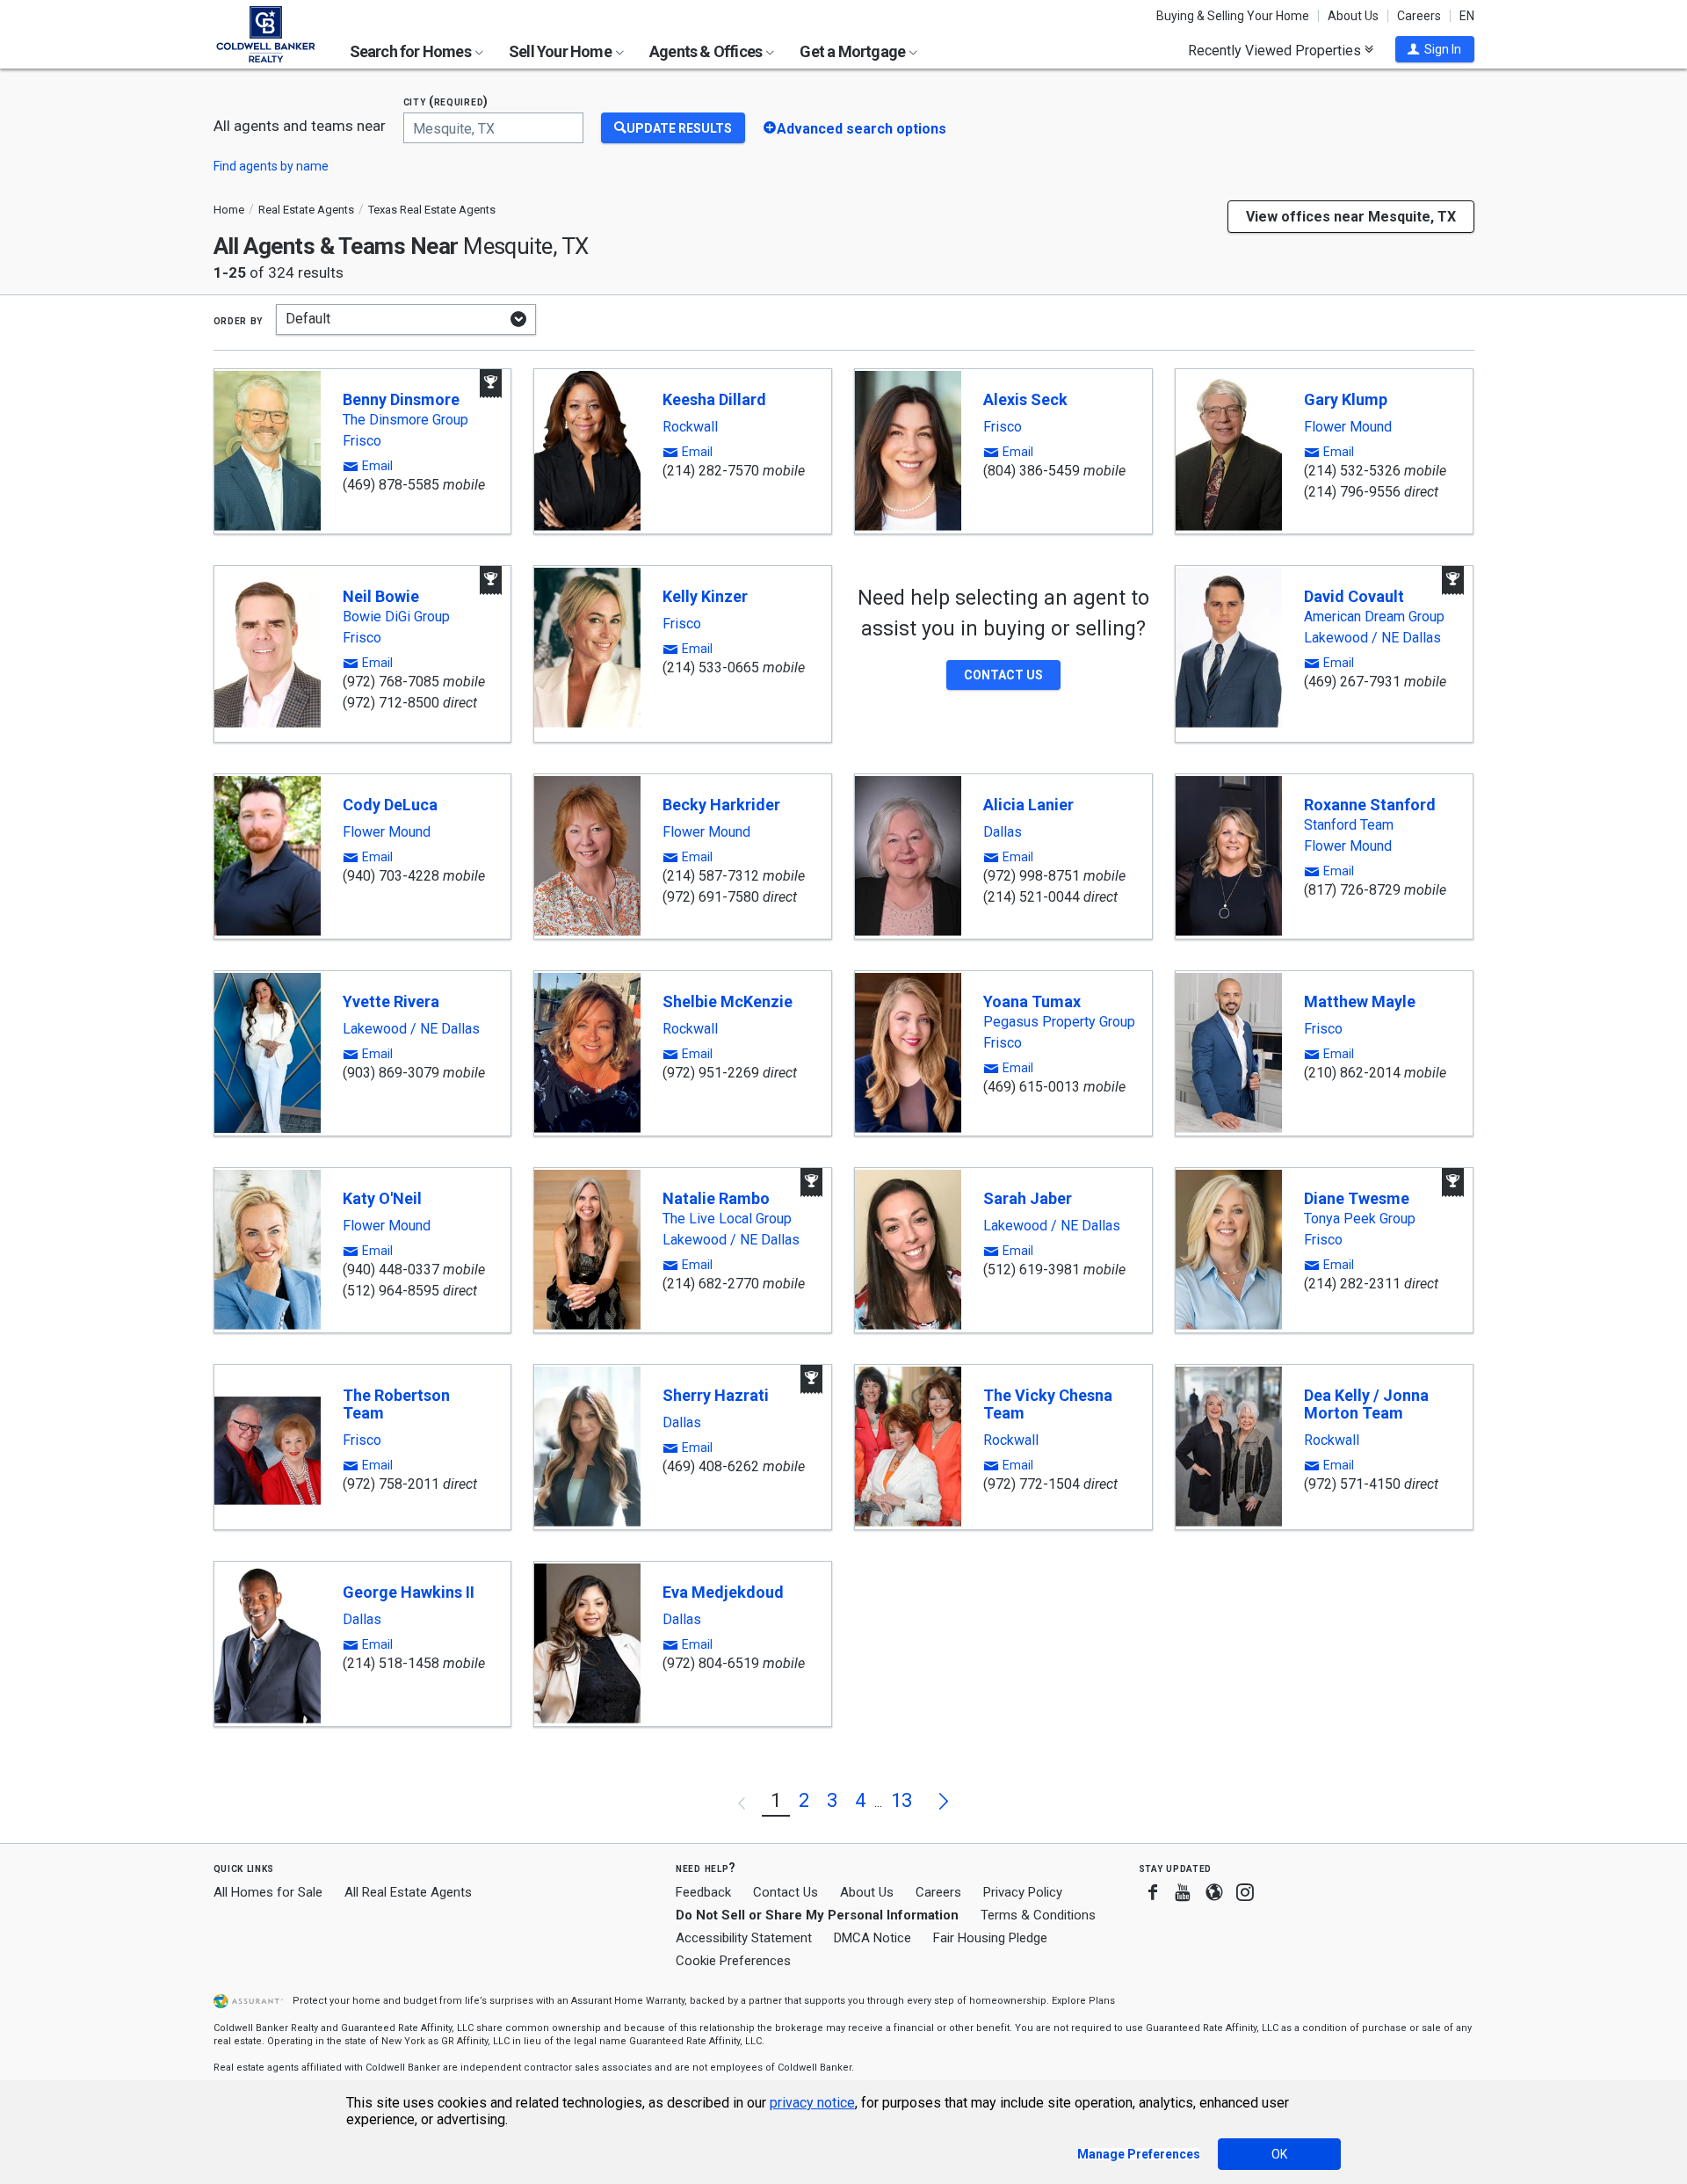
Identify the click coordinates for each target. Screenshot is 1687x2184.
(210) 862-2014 (1352, 1073)
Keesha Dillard (714, 399)
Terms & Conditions (1038, 1915)
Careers (1419, 16)
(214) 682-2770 (711, 1284)
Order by (239, 320)
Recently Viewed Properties (1276, 50)
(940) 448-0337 (391, 1270)
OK (1279, 2154)
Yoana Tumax (1032, 1001)
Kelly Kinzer (705, 596)
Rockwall (690, 427)
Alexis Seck (1025, 399)
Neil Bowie (381, 596)
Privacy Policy (1023, 1892)
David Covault (1354, 596)
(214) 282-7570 (711, 471)
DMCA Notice (872, 1938)
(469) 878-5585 (391, 485)
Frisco (362, 441)
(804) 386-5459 (1032, 471)
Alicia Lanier (1028, 805)
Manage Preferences (1139, 2154)
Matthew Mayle (1360, 1001)
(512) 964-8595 (391, 1291)
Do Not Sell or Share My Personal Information (817, 1915)
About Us (1353, 16)
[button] (1435, 49)
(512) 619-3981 (1032, 1270)
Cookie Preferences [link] (733, 1961)
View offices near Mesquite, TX (1351, 217)
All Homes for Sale (268, 1892)
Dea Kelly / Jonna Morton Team (1366, 1404)
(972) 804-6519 (711, 1663)
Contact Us (786, 1892)
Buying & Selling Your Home (1233, 16)
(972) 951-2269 (711, 1073)
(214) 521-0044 (1032, 897)
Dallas (1003, 832)
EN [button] (1467, 16)
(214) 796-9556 (1352, 492)
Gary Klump (1346, 399)
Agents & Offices (707, 51)
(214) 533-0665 (711, 668)
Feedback (703, 1893)
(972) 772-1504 (1032, 1484)
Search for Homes (412, 51)
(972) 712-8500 (391, 703)
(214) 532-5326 (1352, 471)
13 (901, 1800)
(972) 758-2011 (391, 1484)
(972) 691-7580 (711, 897)
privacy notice (812, 2103)
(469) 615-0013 (1032, 1087)
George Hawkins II (409, 1592)
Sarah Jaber (1028, 1198)
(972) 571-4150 (1352, 1484)
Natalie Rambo (716, 1198)
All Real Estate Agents (408, 1892)
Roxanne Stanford (1370, 805)
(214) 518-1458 (391, 1663)
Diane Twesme (1357, 1198)
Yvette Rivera (391, 1001)
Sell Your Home (561, 51)
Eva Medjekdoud (723, 1592)
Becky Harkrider (721, 805)
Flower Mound (1348, 427)
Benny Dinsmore (401, 399)
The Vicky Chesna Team (1048, 1404)
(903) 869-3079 (391, 1073)
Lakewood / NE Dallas (1372, 638)
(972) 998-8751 (1032, 876)
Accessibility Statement (744, 1938)
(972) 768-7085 (391, 682)
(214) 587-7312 (711, 876)
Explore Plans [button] (1083, 2001)
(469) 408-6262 (711, 1466)
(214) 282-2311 (1352, 1284)
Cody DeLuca (390, 805)
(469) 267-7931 (1352, 682)
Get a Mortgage (854, 51)
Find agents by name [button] (271, 166)
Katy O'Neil (382, 1198)
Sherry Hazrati (716, 1395)
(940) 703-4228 (391, 876)
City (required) (446, 102)
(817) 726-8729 (1352, 890)
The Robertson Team (396, 1404)
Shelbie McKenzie (728, 1001)
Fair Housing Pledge (990, 1938)
